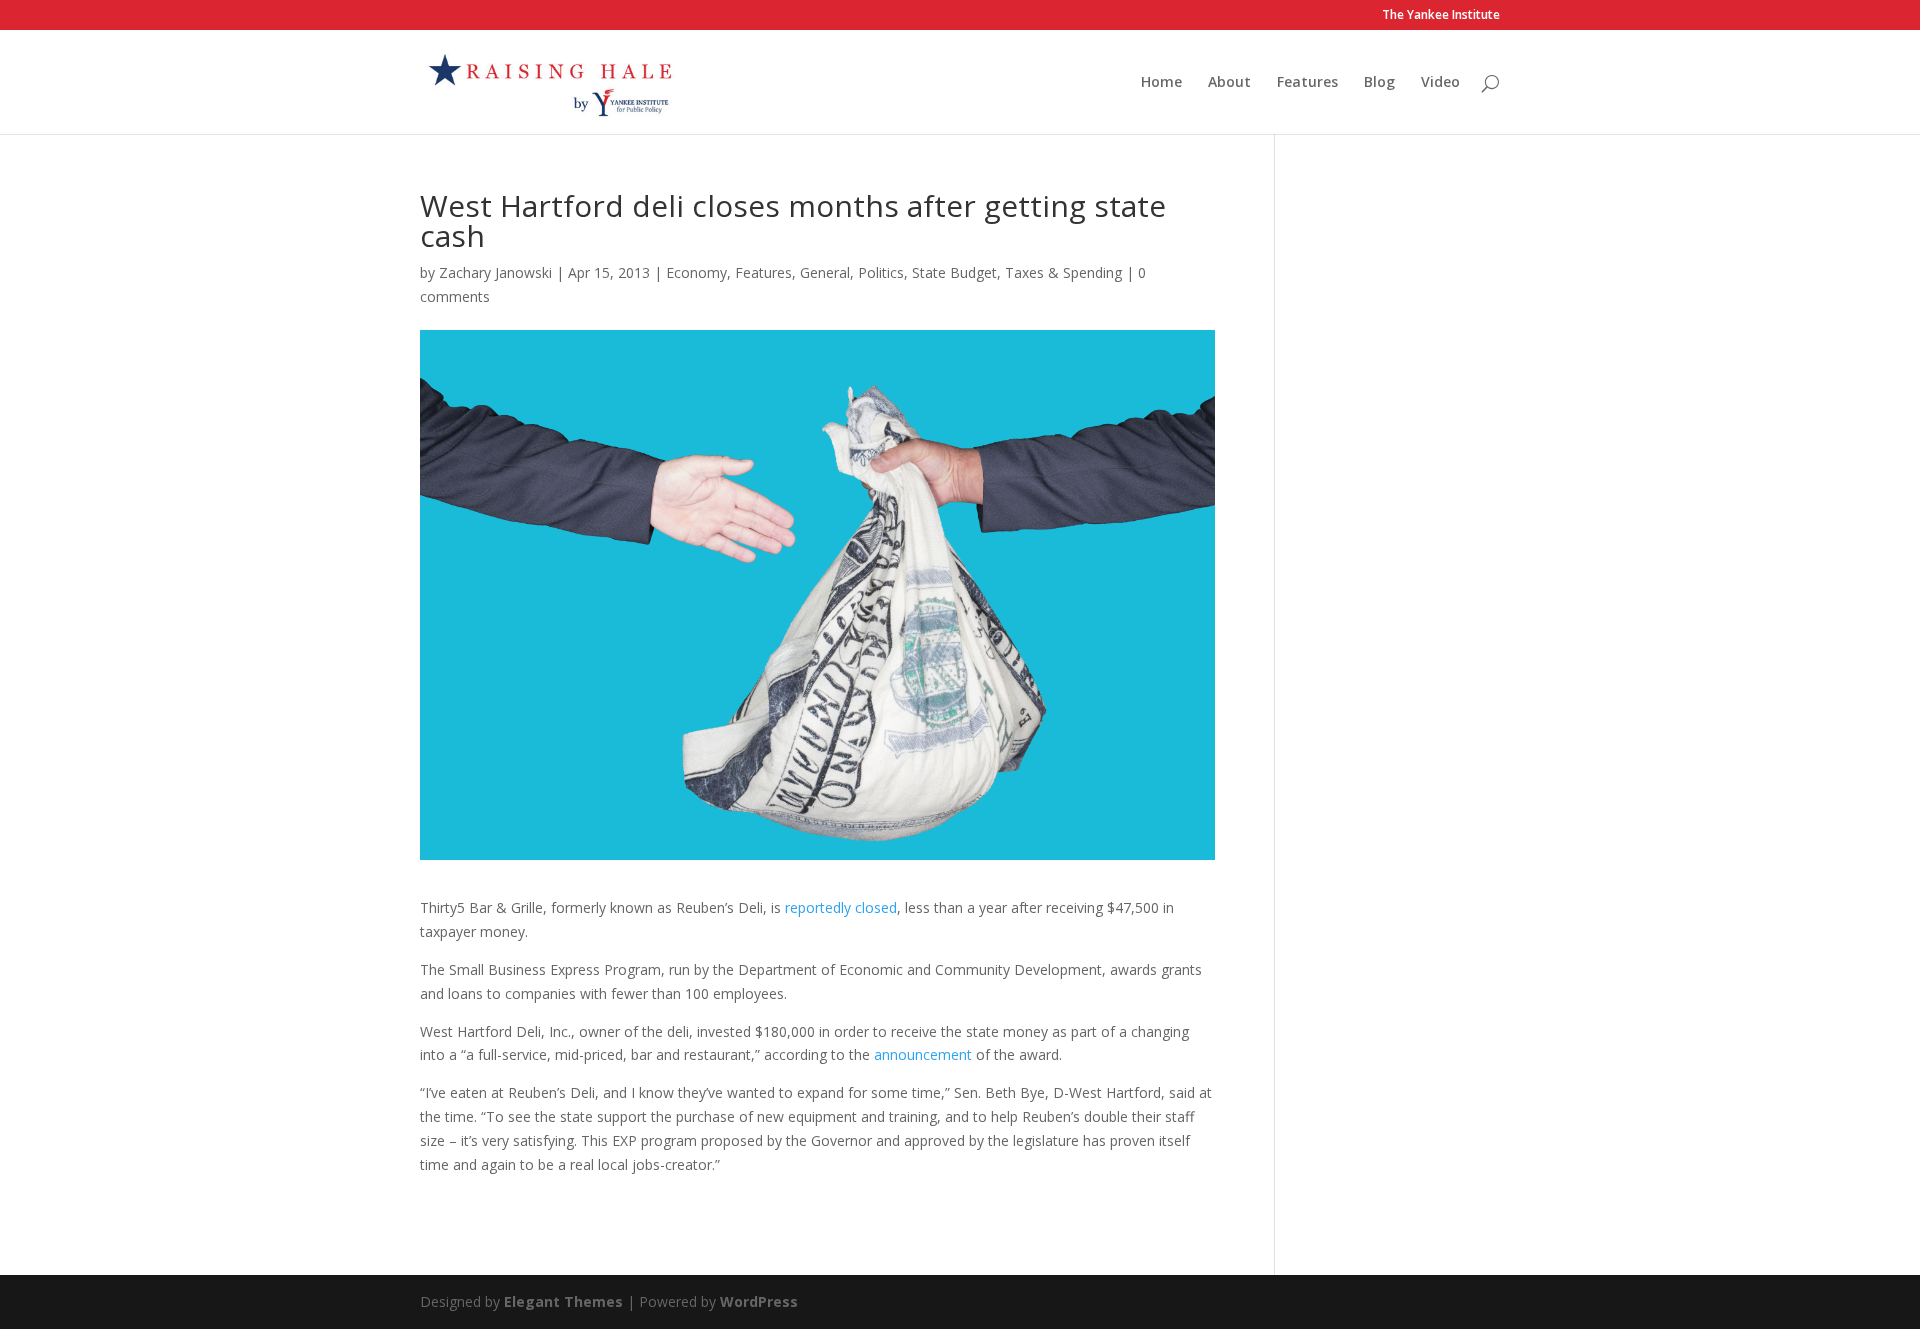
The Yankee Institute (1441, 16)
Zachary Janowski (495, 272)
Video (1440, 83)
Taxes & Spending (1063, 272)
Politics (881, 272)
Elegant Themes (563, 1301)
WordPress (759, 1301)
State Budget (954, 272)
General (825, 272)
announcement (923, 1054)
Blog (1379, 83)
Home (1161, 83)
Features (1307, 83)
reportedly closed (841, 907)
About (1229, 83)
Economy (696, 272)
